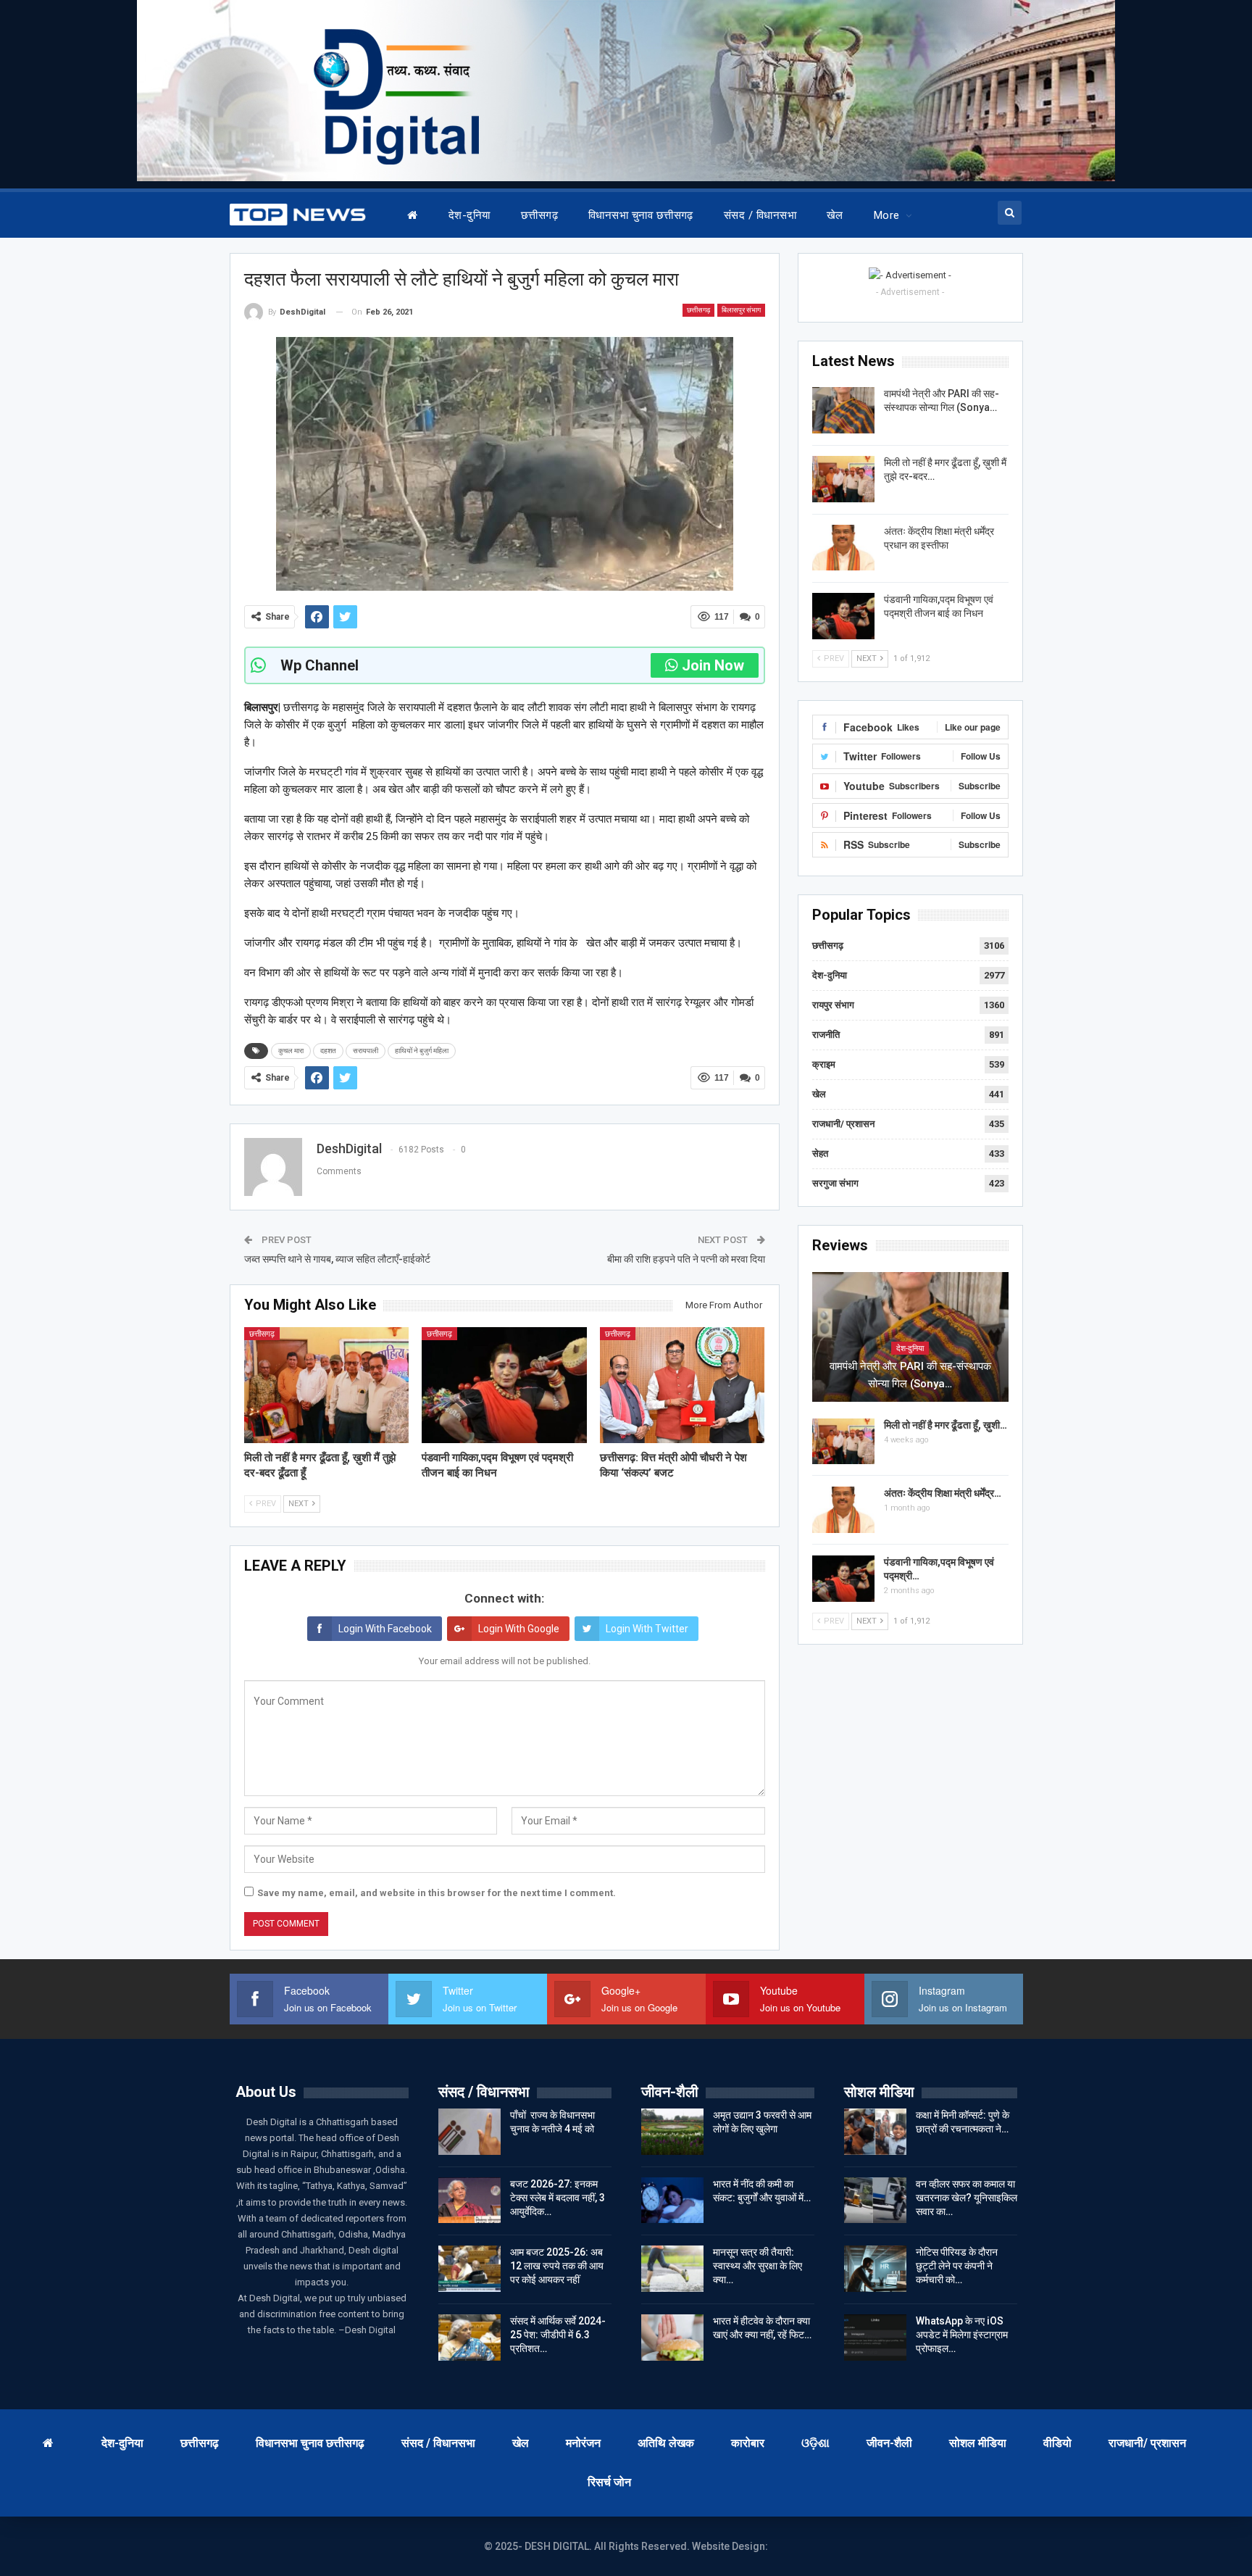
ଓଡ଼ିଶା (815, 2443)
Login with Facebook (385, 1629)
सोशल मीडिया (978, 2443)
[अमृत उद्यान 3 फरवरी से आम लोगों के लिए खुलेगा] (672, 2132)
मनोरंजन (583, 2443)
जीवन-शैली (889, 2443)
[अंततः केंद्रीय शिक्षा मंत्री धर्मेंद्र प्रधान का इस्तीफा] (843, 548)
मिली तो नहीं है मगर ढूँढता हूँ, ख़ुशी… (946, 1425)
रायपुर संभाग (833, 1005)
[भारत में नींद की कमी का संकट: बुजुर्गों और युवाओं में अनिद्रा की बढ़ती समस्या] (672, 2201)
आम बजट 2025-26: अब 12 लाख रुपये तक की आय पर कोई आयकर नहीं (557, 2266)
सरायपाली (366, 1051)
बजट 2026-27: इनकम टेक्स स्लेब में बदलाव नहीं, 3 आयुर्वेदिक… (558, 2198)
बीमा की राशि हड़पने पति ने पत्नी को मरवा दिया (686, 1259)
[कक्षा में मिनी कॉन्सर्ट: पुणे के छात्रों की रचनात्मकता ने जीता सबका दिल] (875, 2132)
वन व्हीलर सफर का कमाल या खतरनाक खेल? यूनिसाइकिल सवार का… (967, 2198)
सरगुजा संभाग (835, 1183)
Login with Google (519, 1629)
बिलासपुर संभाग (741, 310)
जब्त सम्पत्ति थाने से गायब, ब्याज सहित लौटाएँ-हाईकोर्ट (337, 1259)
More (887, 215)
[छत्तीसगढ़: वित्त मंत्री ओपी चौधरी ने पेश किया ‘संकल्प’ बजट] (683, 1385)
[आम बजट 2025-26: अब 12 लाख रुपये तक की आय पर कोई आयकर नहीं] (470, 2269)
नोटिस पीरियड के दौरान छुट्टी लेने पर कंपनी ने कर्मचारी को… (957, 2266)
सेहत (820, 1154)
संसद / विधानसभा (760, 215)
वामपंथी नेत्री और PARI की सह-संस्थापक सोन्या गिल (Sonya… (910, 1375)
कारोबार (748, 2443)
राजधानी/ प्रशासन (843, 1124)
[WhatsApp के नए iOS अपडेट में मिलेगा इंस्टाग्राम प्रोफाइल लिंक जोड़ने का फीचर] (875, 2338)
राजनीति (826, 1035)
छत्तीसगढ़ (539, 215)
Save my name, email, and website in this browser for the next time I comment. (437, 1893)
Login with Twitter (647, 1629)
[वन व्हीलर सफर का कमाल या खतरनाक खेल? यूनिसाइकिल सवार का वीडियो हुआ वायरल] (875, 2201)
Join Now (713, 665)
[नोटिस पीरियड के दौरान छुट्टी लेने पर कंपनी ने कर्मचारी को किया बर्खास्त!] (875, 2269)
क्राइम (824, 1064)
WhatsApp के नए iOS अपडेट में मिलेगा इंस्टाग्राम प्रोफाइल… (962, 2335)
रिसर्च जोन (609, 2482)
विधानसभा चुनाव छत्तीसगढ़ (641, 215)
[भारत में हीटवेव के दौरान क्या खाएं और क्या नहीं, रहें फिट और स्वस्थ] (672, 2338)
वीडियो (1057, 2443)
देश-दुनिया (470, 215)
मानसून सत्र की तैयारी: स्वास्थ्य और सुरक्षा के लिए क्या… (758, 2266)
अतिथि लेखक (666, 2443)
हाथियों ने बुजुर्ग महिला (422, 1051)
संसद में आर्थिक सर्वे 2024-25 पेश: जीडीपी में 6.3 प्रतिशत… (558, 2335)
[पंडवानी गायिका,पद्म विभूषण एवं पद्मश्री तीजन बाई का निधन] (504, 1385)
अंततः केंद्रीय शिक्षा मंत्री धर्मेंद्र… (943, 1493)
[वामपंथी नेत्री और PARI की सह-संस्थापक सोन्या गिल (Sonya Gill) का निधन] (843, 410)
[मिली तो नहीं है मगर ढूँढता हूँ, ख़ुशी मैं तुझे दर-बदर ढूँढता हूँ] (327, 1385)
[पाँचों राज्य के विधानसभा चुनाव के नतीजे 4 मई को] (470, 2132)
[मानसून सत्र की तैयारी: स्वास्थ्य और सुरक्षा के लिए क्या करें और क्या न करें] (672, 2269)
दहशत (328, 1051)
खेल (835, 215)
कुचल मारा (291, 1051)
